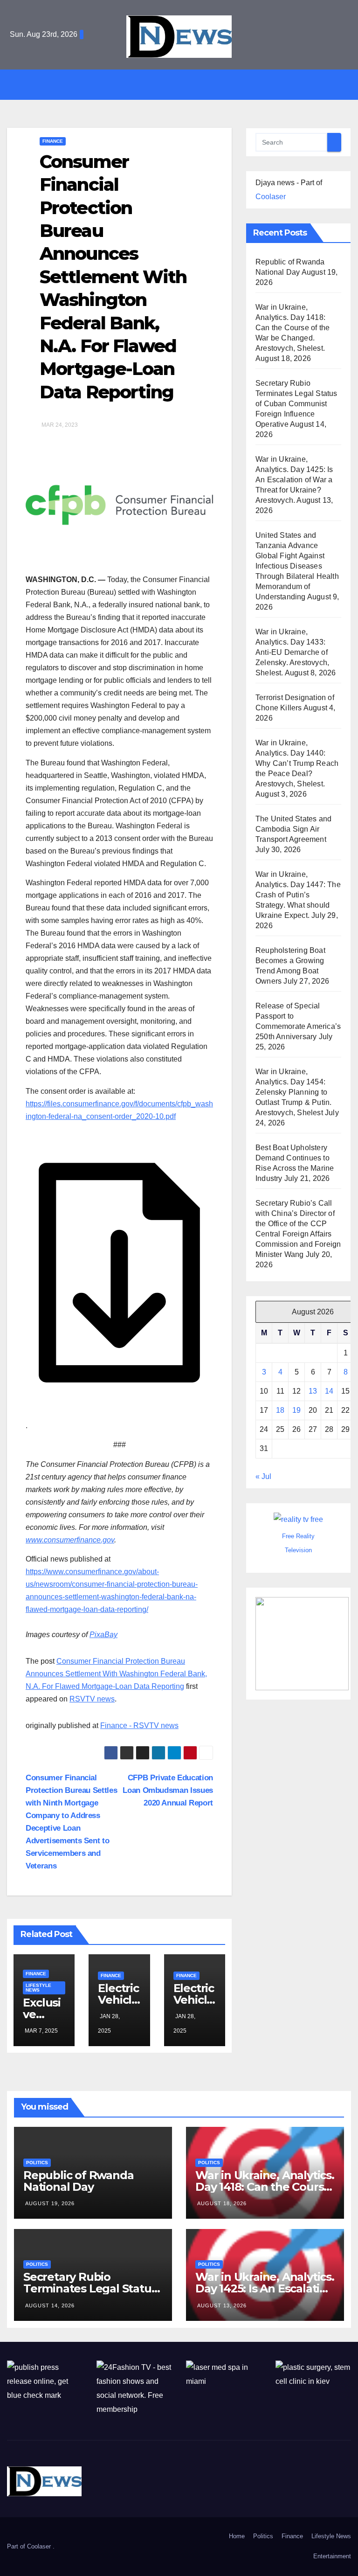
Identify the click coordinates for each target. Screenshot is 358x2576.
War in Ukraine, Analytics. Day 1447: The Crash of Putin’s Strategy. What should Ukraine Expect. (298, 895)
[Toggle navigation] (186, 84)
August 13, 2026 (222, 2305)
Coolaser (271, 197)
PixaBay (103, 1635)
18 (280, 1410)
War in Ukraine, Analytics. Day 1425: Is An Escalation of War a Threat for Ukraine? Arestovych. (294, 480)
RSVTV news (92, 1699)
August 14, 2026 (50, 2305)
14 (329, 1391)
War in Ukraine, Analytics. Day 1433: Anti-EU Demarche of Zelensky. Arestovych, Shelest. (292, 652)
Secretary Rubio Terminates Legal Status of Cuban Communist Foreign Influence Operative (296, 404)
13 (313, 1391)
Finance (53, 141)
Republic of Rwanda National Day (78, 2181)
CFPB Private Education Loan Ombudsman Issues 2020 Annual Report (168, 1790)
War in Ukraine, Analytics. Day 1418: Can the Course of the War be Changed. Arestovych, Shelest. (293, 328)
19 (296, 1410)
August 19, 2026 (50, 2203)
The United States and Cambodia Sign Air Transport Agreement (293, 829)
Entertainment (332, 2556)
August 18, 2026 (222, 2203)
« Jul (263, 1476)
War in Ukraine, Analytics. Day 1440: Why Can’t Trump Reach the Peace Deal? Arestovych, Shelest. (297, 763)
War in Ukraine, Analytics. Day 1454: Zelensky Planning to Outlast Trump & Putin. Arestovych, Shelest (293, 1092)
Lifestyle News (38, 1988)
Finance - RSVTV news (139, 1725)
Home (237, 2536)
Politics (37, 2163)
